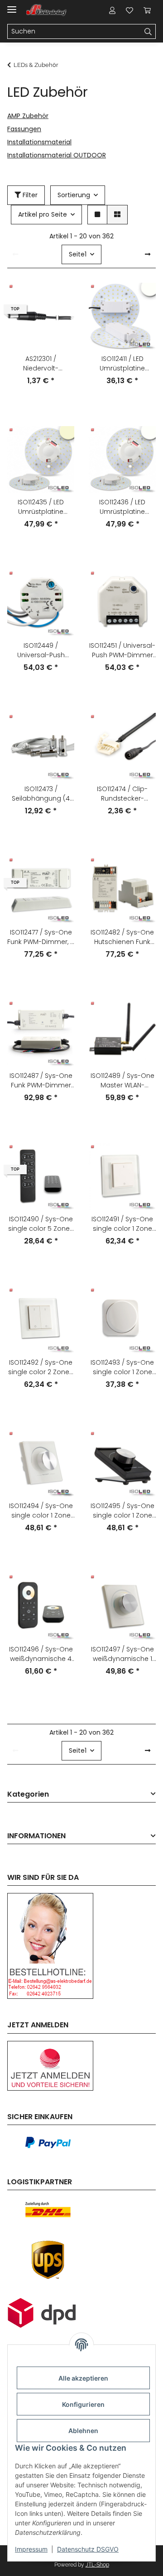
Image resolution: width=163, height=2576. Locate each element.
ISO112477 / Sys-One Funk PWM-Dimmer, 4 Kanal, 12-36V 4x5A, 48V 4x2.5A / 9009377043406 (41, 937)
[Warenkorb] (147, 10)
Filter (29, 195)
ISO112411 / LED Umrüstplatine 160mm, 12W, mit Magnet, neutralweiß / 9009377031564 (122, 364)
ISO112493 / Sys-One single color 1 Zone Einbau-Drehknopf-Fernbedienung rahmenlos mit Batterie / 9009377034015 (122, 1367)
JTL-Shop (97, 2565)
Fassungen (24, 129)
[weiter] (148, 255)
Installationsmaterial (39, 142)
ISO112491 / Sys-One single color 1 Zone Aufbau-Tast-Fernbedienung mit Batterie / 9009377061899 (122, 1224)
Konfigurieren (83, 2404)
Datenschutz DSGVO (88, 2549)
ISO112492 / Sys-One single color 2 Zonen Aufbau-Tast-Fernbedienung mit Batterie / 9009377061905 (41, 1367)
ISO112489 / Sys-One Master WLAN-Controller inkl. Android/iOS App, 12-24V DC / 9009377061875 (122, 1081)
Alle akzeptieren (83, 2378)
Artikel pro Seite (43, 214)
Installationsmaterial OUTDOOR (57, 155)
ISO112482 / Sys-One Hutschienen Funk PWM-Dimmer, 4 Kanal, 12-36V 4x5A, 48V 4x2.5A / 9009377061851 (122, 937)
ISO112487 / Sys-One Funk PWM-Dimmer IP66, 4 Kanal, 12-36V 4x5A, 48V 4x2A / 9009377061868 (41, 1081)
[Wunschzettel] (129, 10)
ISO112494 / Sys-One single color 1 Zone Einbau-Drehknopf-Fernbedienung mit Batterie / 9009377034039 (41, 1511)
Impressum (31, 2549)
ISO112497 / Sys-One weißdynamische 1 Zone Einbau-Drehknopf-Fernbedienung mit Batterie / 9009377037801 (122, 1654)
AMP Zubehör (28, 116)
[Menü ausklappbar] (12, 6)
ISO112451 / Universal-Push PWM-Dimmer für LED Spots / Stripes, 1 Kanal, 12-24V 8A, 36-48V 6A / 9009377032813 (122, 650)
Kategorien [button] (28, 1795)
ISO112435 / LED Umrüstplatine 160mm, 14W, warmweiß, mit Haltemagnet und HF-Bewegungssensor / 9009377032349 (41, 507)
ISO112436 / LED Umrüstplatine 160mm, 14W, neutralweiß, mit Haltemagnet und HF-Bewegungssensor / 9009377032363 (122, 507)
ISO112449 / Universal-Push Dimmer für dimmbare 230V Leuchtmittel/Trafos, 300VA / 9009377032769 (41, 650)
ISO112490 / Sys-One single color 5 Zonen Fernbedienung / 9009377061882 (41, 1224)
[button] (112, 10)
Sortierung (74, 195)
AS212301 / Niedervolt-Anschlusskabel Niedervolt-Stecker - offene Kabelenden (41, 364)
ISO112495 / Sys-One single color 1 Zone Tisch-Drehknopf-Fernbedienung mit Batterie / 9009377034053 (122, 1511)
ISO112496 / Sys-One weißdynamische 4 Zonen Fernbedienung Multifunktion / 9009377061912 (41, 1654)
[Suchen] (148, 32)
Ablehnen (83, 2431)
